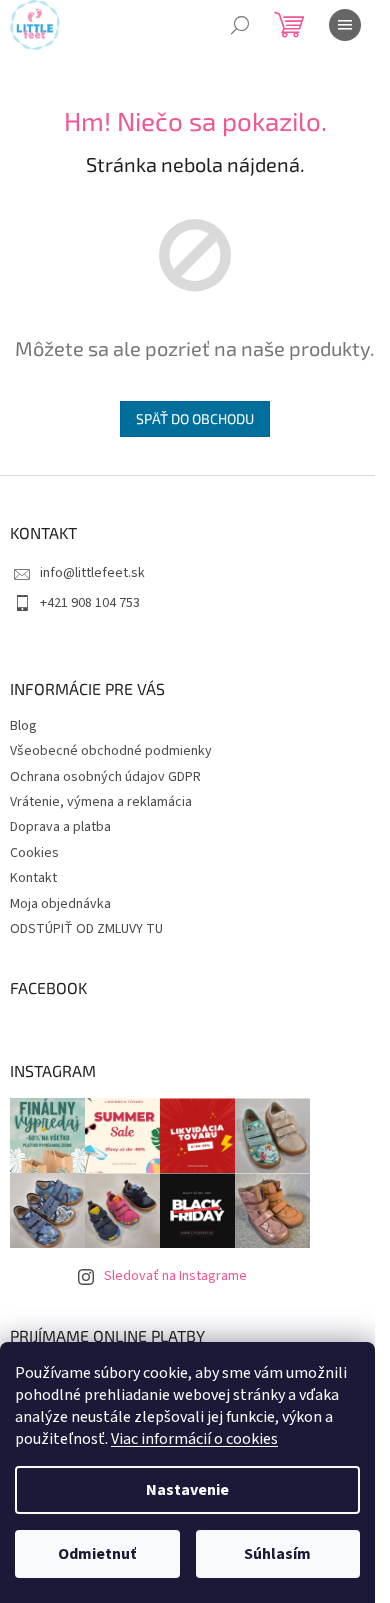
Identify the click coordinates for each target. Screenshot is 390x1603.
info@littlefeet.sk (92, 573)
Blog (23, 726)
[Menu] (345, 25)
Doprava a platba (60, 827)
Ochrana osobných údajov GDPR (105, 777)
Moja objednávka (60, 904)
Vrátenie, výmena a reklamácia (101, 802)
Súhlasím (277, 1554)
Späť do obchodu (195, 418)
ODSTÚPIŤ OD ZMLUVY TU (86, 929)
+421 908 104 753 (90, 603)
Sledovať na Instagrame (175, 1276)
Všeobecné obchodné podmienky (111, 751)
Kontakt (33, 878)
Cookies (34, 853)
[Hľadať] (240, 25)
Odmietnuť (97, 1554)
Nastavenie (187, 1490)
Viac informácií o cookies (194, 1439)
